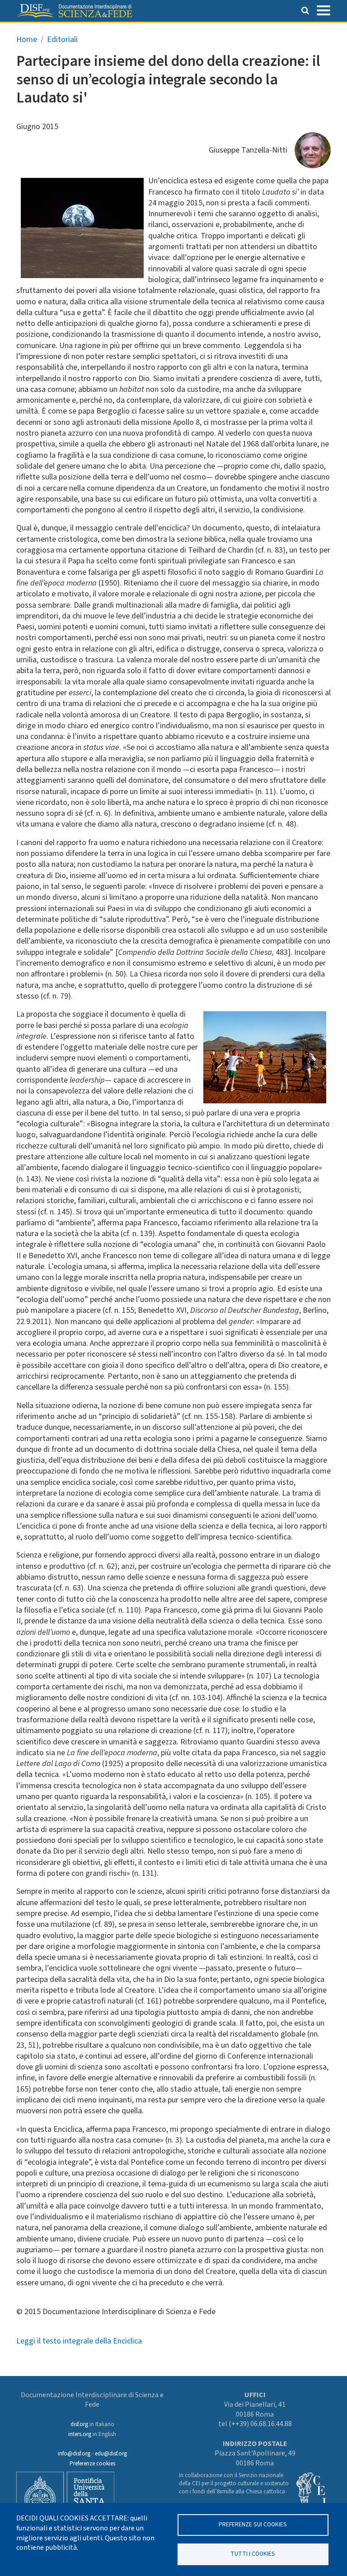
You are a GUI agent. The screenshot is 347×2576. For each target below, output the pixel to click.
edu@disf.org (111, 2454)
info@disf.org (74, 2454)
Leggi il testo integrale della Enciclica (79, 2341)
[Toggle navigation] (324, 9)
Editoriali (62, 40)
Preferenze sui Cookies (253, 2524)
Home (27, 40)
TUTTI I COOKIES (253, 2554)
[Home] (74, 11)
